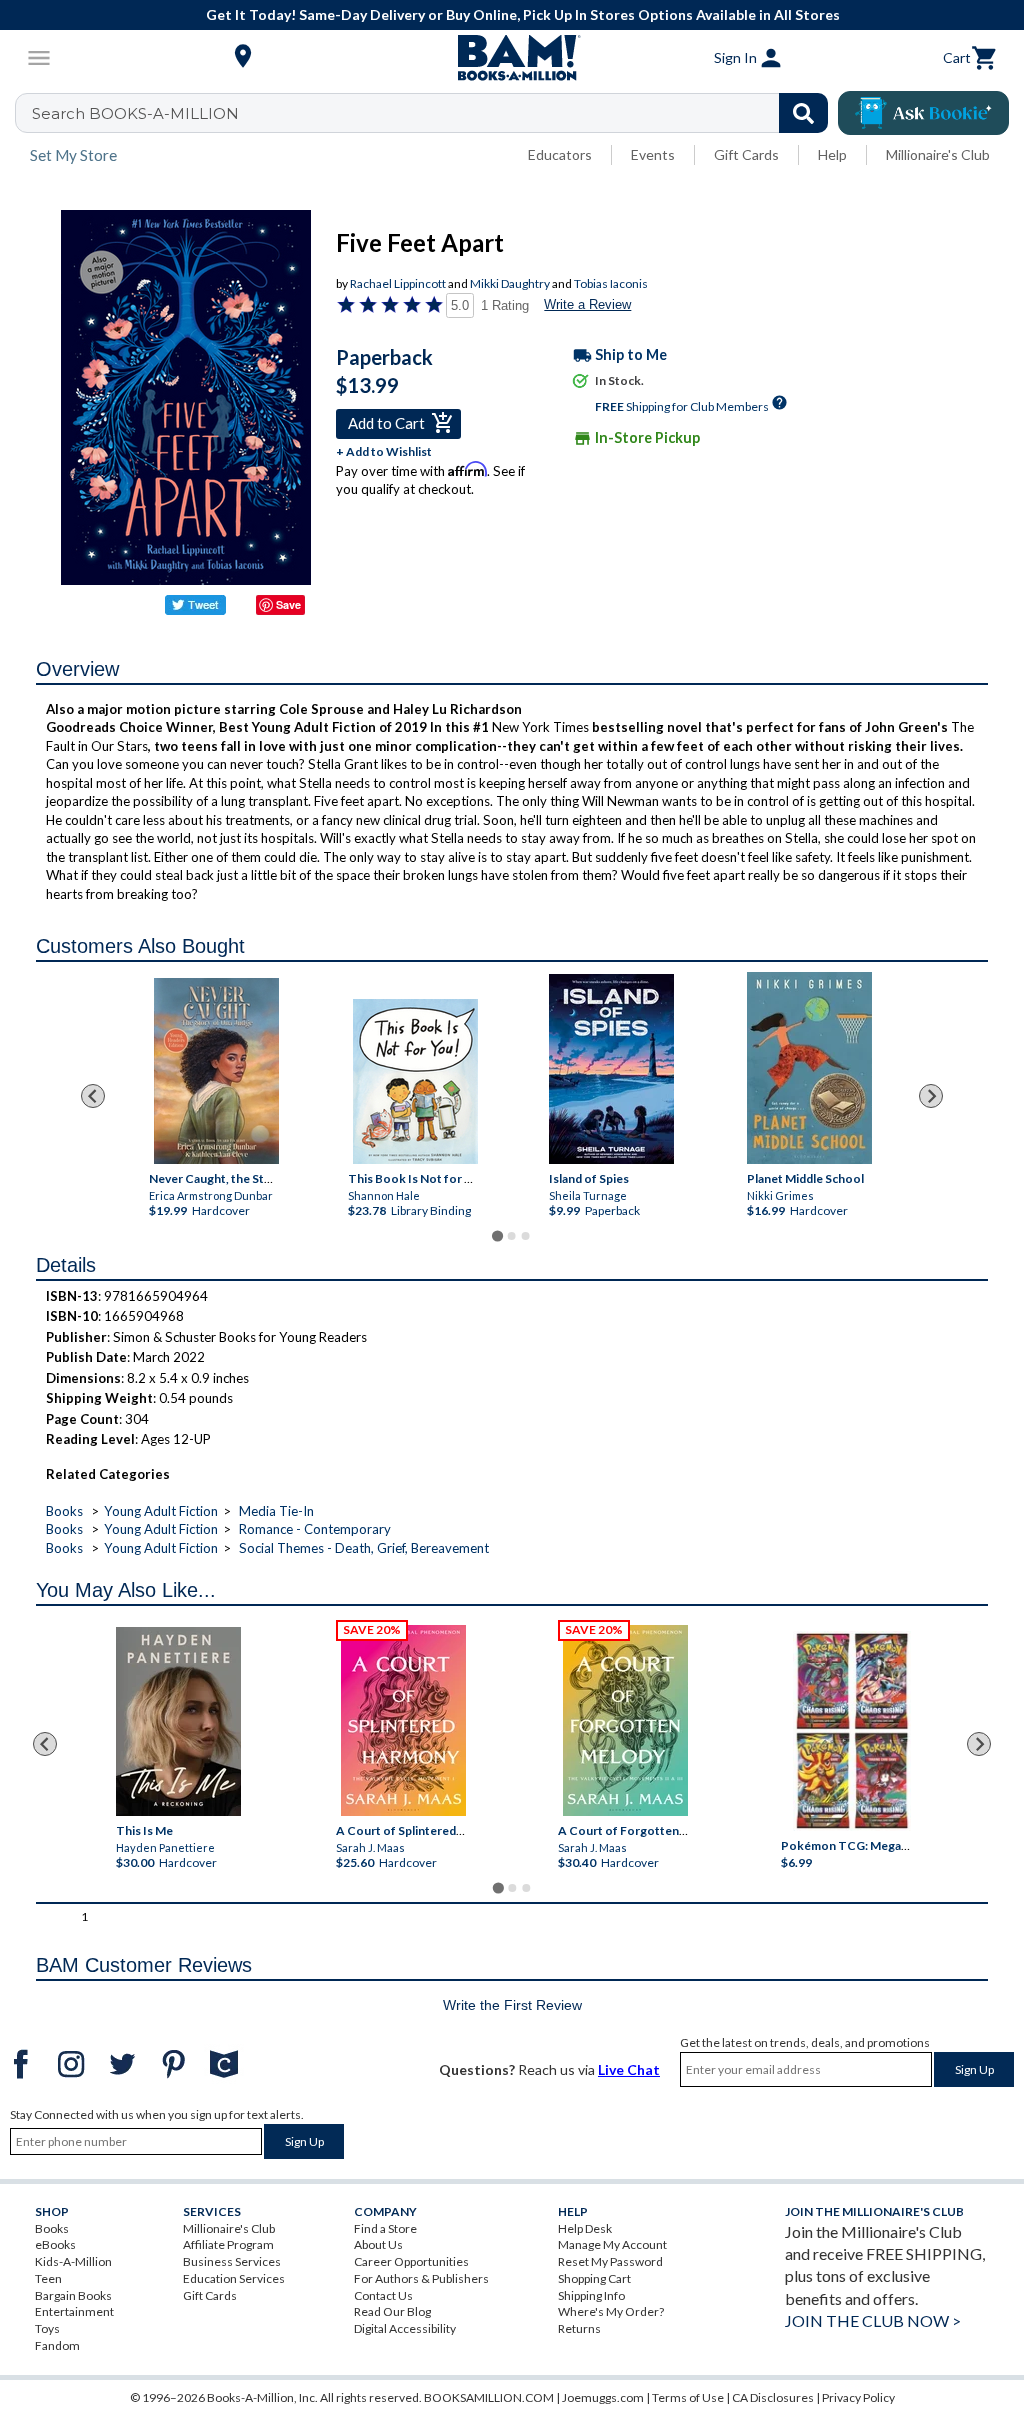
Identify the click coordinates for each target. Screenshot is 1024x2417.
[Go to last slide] (93, 1096)
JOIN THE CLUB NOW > (873, 2320)
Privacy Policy (858, 2397)
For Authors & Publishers (421, 2278)
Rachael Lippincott (398, 283)
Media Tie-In (276, 1511)
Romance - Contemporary (315, 1529)
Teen (48, 2278)
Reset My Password (610, 2261)
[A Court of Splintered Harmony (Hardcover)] (403, 1720)
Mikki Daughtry (510, 283)
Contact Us (383, 2295)
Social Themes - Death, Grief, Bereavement (364, 1548)
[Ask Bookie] (923, 113)
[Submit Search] (803, 113)
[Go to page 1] (497, 1235)
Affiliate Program (228, 2244)
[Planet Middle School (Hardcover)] (809, 1068)
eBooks (55, 2244)
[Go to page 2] (512, 1236)
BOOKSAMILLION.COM (489, 2397)
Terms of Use (688, 2397)
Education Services (234, 2278)
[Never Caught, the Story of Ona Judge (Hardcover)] (216, 1071)
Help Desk (585, 2228)
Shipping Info (591, 2295)
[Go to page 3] (526, 1236)
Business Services (232, 2261)
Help (832, 154)
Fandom (57, 2345)
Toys (47, 2328)
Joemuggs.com (603, 2397)
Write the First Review (512, 2005)
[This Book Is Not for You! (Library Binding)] (415, 1081)
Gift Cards (746, 154)
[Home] (512, 58)
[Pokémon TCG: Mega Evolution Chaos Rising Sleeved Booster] (852, 1731)
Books (64, 1511)
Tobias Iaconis (611, 283)
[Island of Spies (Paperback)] (611, 1069)
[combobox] (434, 113)
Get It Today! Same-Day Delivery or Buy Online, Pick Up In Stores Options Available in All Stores (523, 14)
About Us (378, 2244)
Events (653, 154)
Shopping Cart (594, 2278)
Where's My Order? (611, 2311)
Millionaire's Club (938, 154)
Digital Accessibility (405, 2328)
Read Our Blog (392, 2311)
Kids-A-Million (73, 2261)
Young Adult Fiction (161, 1511)
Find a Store (385, 2228)
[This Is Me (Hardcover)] (178, 1721)
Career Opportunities (411, 2261)
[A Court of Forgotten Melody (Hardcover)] (625, 1720)
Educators (560, 154)
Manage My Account (612, 2244)
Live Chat (629, 2069)
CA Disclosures (773, 2397)
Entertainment (74, 2311)
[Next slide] (931, 1096)
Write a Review (587, 304)
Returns (579, 2328)
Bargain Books (73, 2295)
